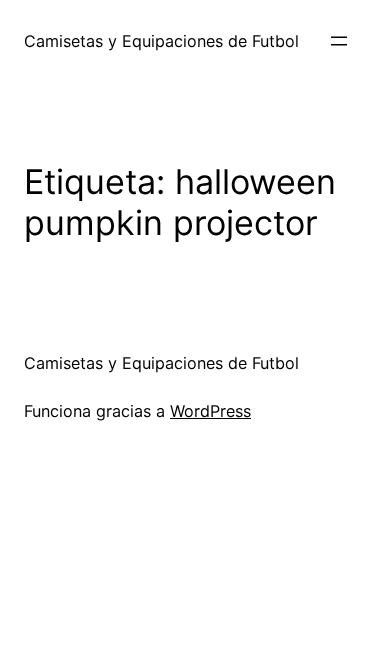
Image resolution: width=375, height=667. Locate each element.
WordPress (210, 411)
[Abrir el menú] (339, 41)
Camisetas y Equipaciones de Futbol (161, 41)
